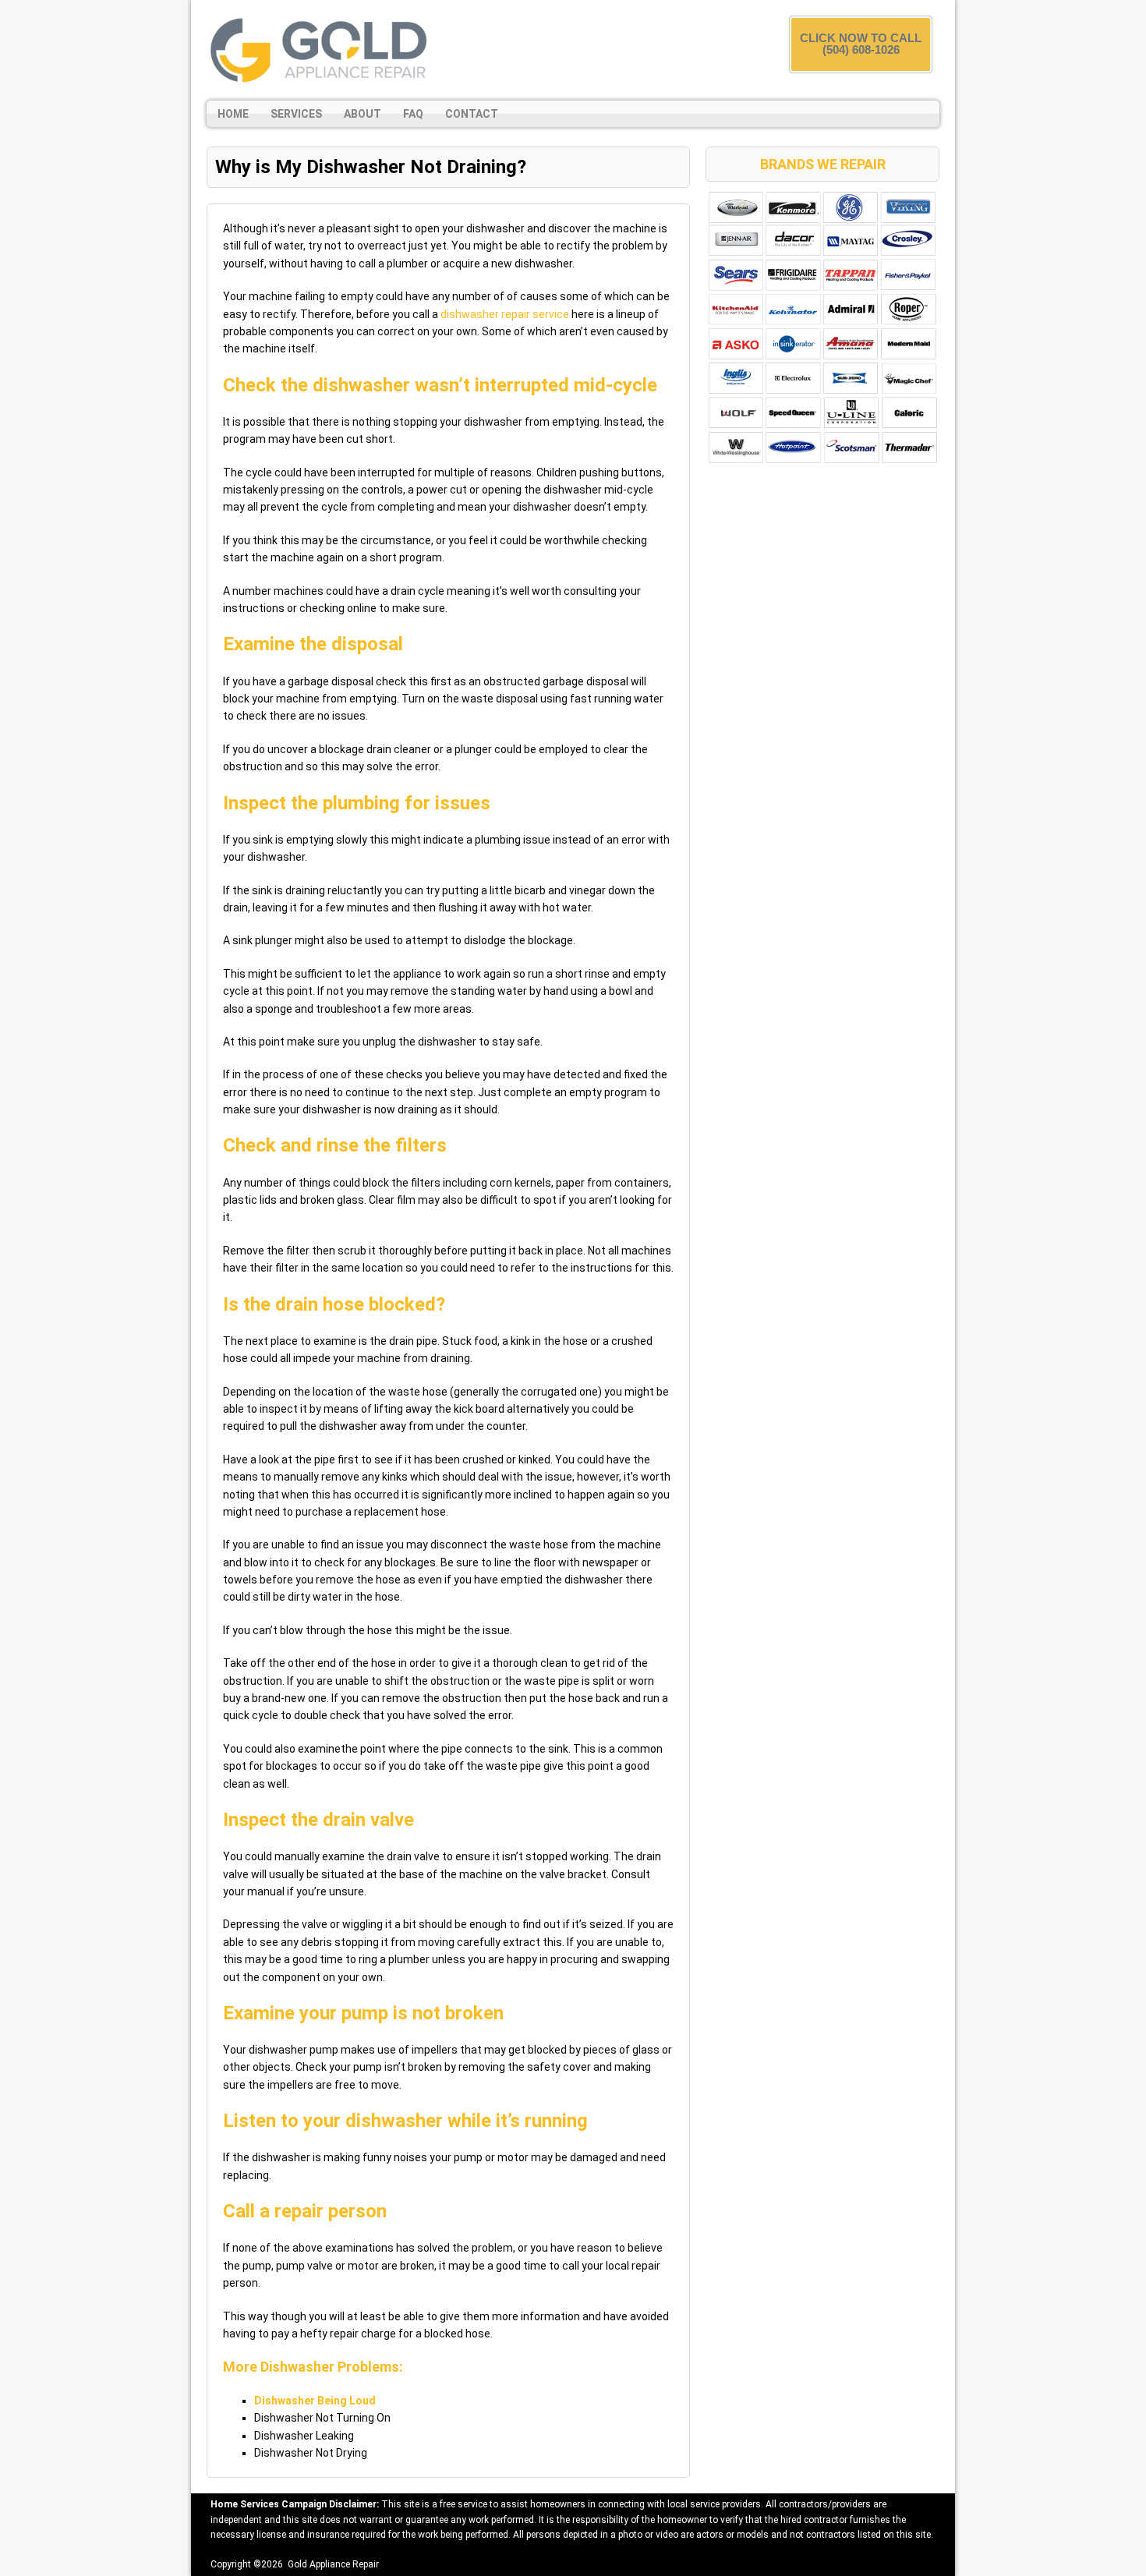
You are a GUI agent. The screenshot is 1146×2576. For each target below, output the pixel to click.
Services (296, 114)
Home (233, 114)
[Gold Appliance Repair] (320, 50)
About (363, 114)
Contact (472, 114)
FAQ (413, 114)
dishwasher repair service (505, 314)
